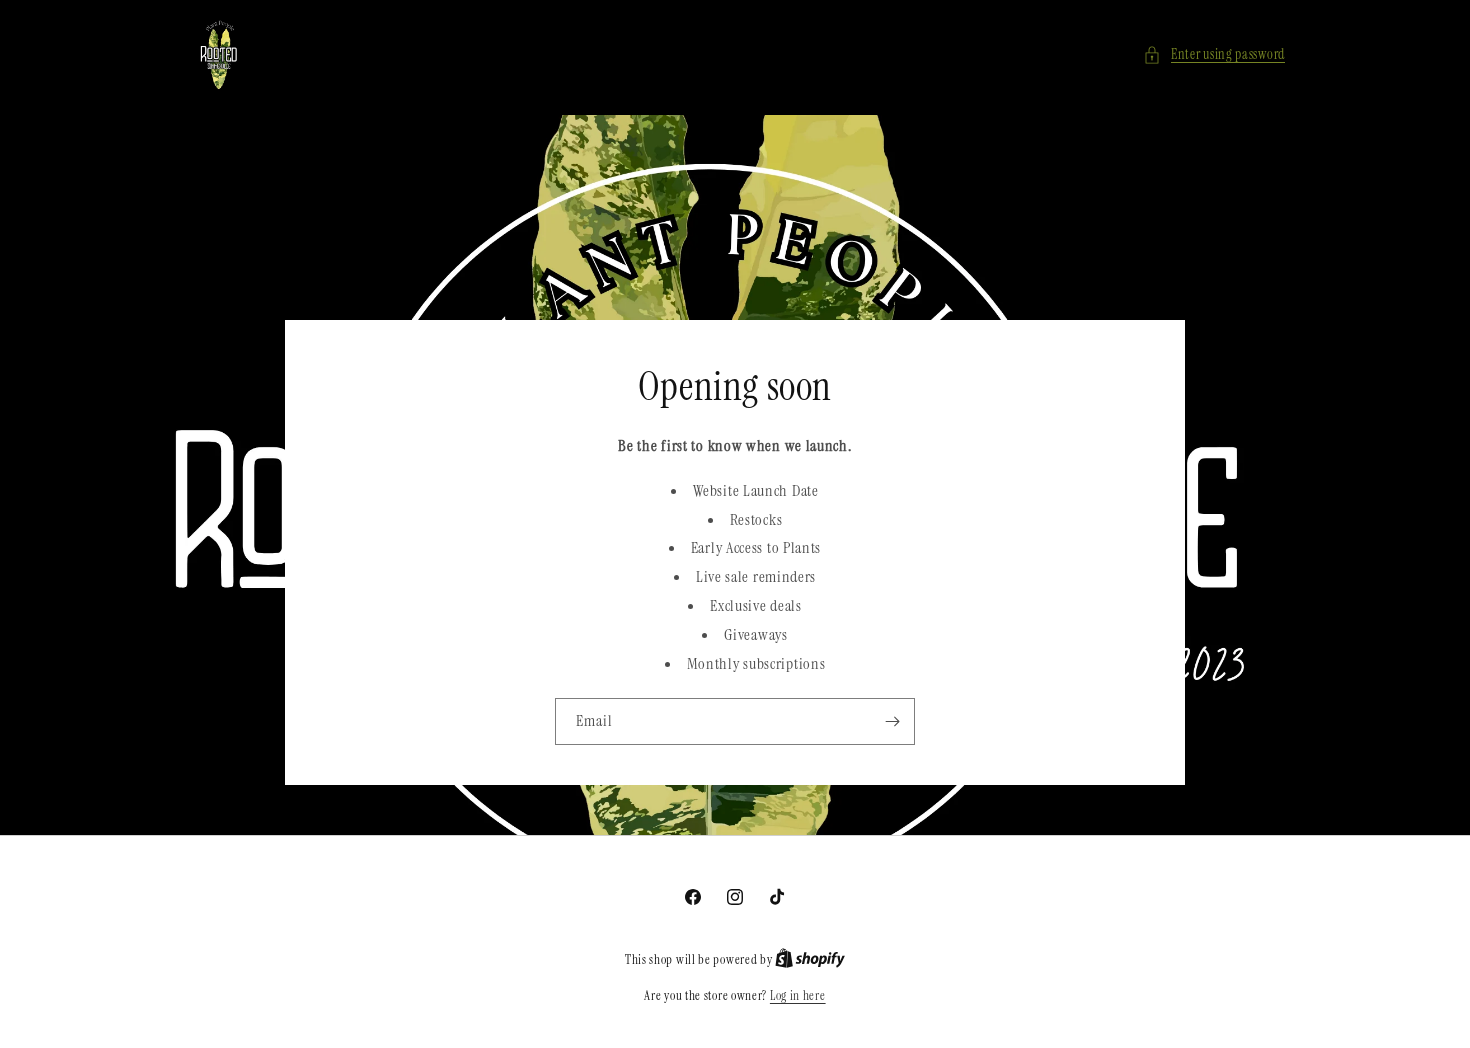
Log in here (798, 995)
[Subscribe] (892, 721)
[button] (1214, 54)
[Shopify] (810, 959)
